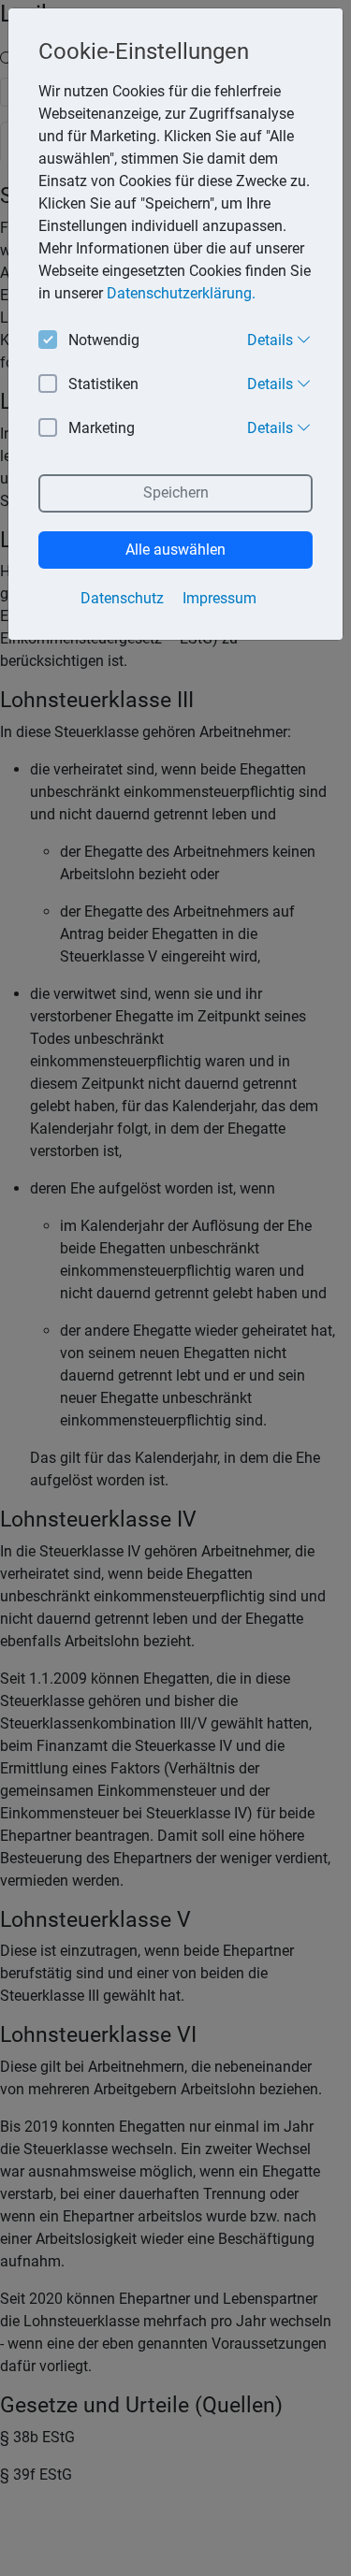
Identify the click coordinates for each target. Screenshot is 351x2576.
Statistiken (103, 384)
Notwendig (104, 340)
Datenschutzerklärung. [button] (181, 293)
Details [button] (272, 340)
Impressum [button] (219, 598)
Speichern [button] (176, 492)
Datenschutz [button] (122, 598)
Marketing (102, 428)
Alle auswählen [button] (175, 550)
